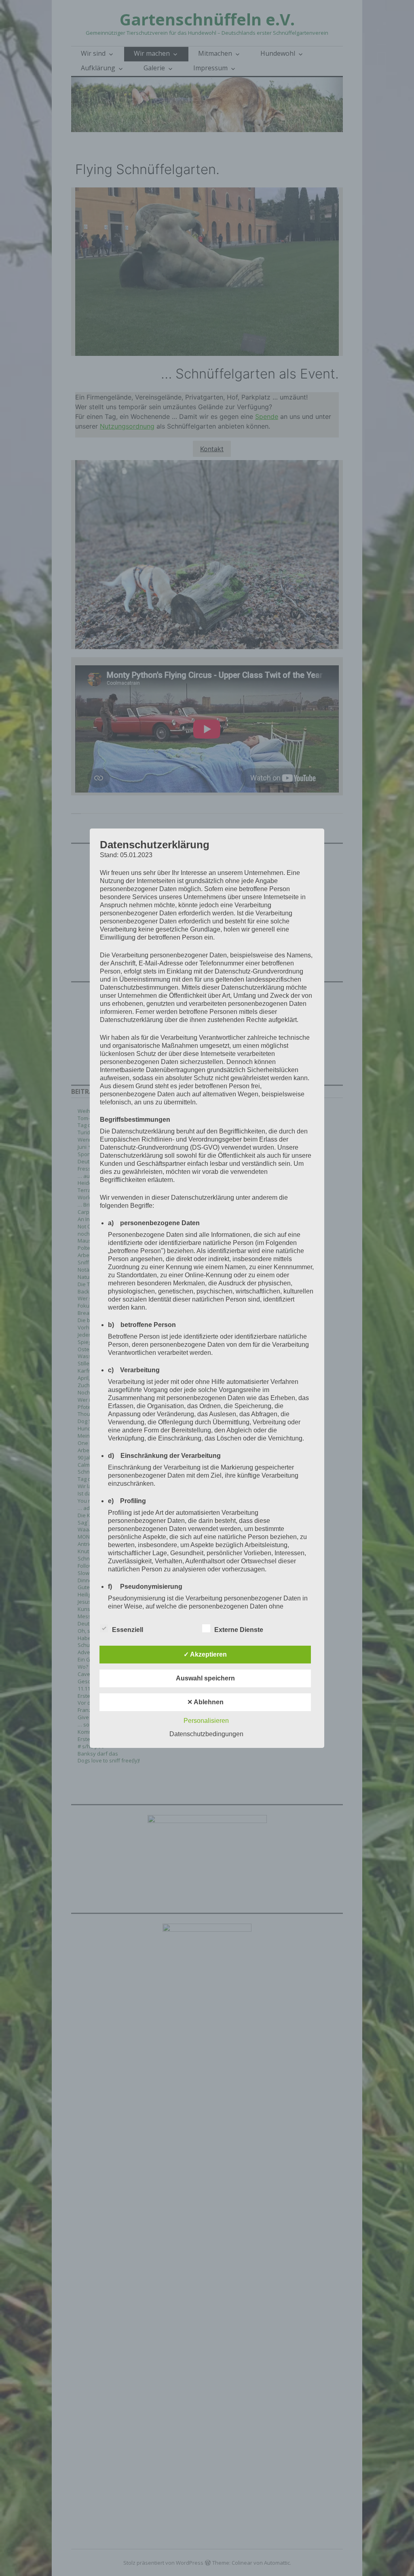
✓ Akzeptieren (205, 1654)
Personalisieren (206, 1721)
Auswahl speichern (205, 1678)
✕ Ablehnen (205, 1702)
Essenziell (128, 1630)
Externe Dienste (239, 1630)
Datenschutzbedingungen (206, 1734)
